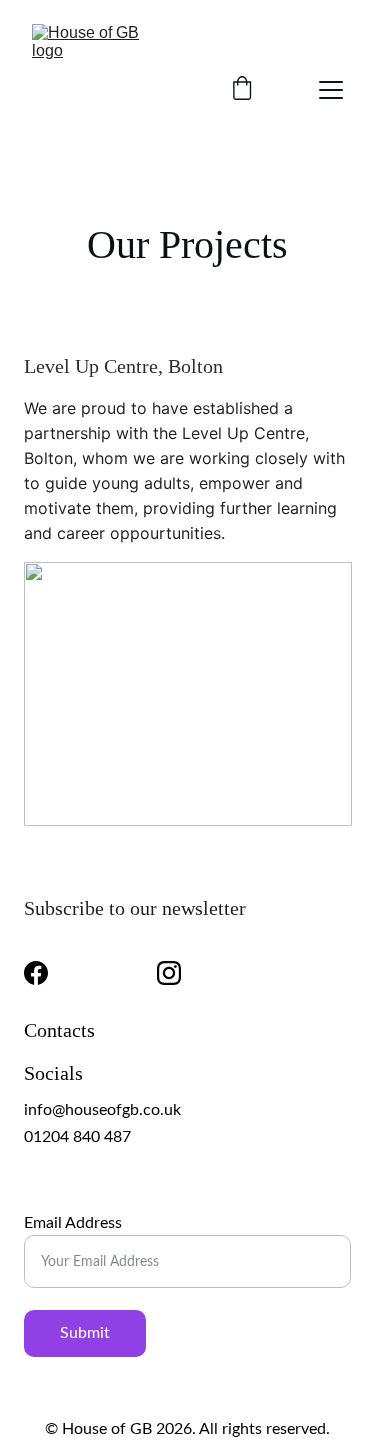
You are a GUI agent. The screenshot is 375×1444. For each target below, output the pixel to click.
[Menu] (331, 90)
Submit (85, 1333)
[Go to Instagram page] (169, 973)
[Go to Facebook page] (36, 973)
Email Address (73, 1223)
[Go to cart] (242, 90)
